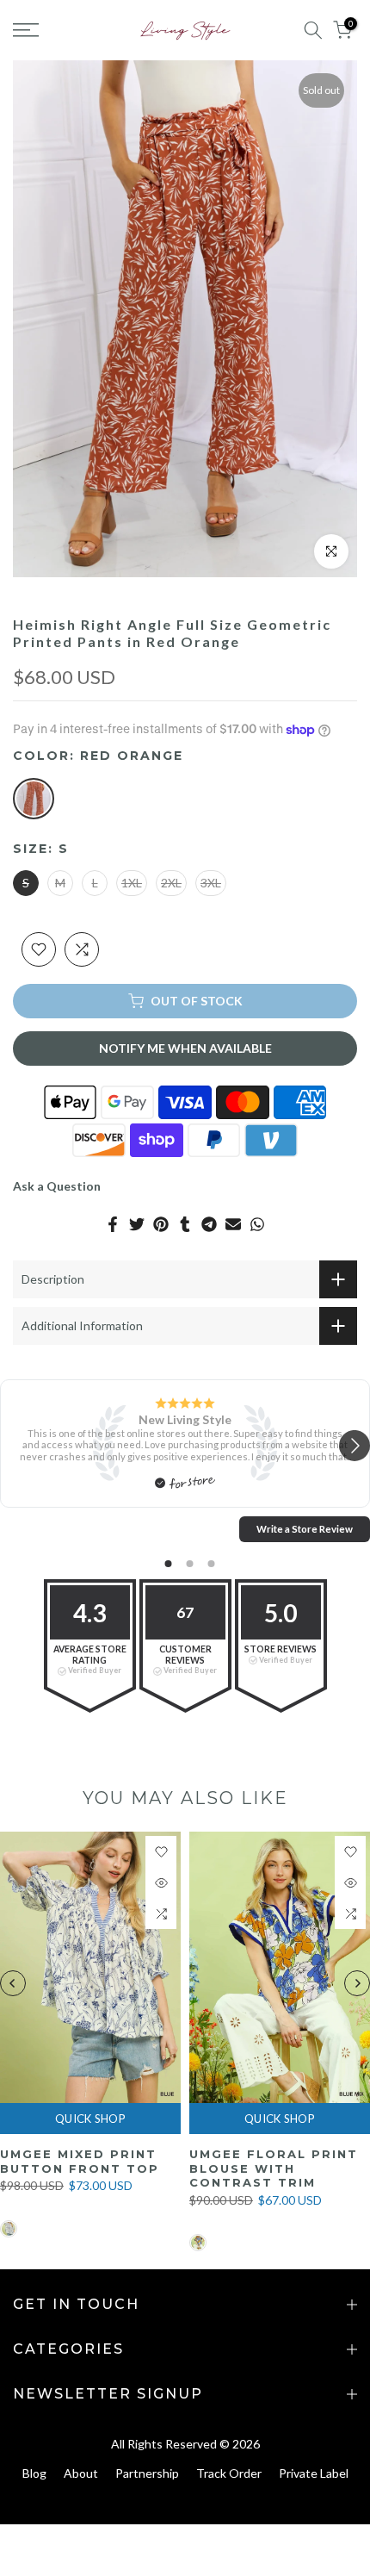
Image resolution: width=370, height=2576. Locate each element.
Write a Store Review (305, 1529)
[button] (355, 1447)
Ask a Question (57, 1186)
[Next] (357, 1983)
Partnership (147, 2473)
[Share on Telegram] (209, 1224)
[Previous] (13, 1983)
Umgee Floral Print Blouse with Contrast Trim (274, 2168)
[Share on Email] (233, 1224)
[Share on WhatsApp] (257, 1224)
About (81, 2473)
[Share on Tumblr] (185, 1224)
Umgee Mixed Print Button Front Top (80, 2161)
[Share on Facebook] (113, 1224)
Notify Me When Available (185, 1048)
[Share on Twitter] (137, 1224)
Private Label (314, 2473)
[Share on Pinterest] (161, 1224)
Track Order (229, 2473)
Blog (34, 2473)
